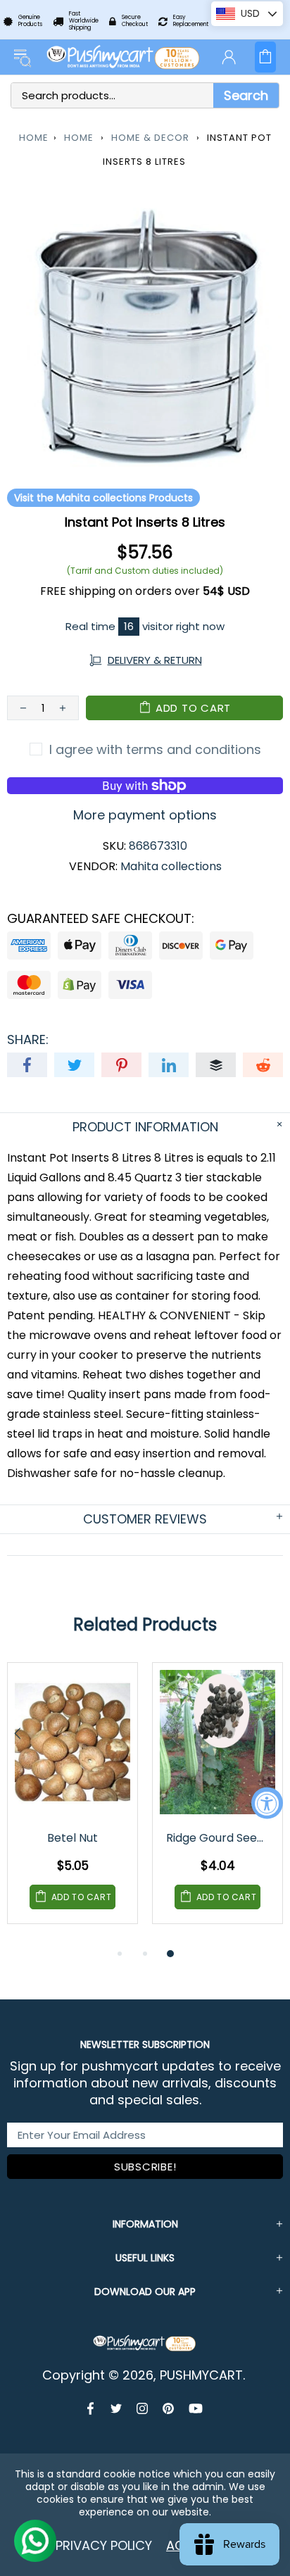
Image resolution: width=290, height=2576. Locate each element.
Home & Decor (150, 138)
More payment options (145, 815)
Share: (28, 1040)
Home (34, 138)
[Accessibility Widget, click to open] (267, 1803)
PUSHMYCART (124, 57)
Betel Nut (72, 1838)
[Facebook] (92, 2408)
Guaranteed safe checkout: (101, 919)
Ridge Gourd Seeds (218, 1838)
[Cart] (265, 57)
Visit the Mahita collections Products (103, 498)
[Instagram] (143, 2408)
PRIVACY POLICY (104, 2545)
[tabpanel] (72, 1804)
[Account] (229, 57)
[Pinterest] (169, 2408)
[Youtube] (196, 2408)
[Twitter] (116, 2408)
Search (246, 95)
